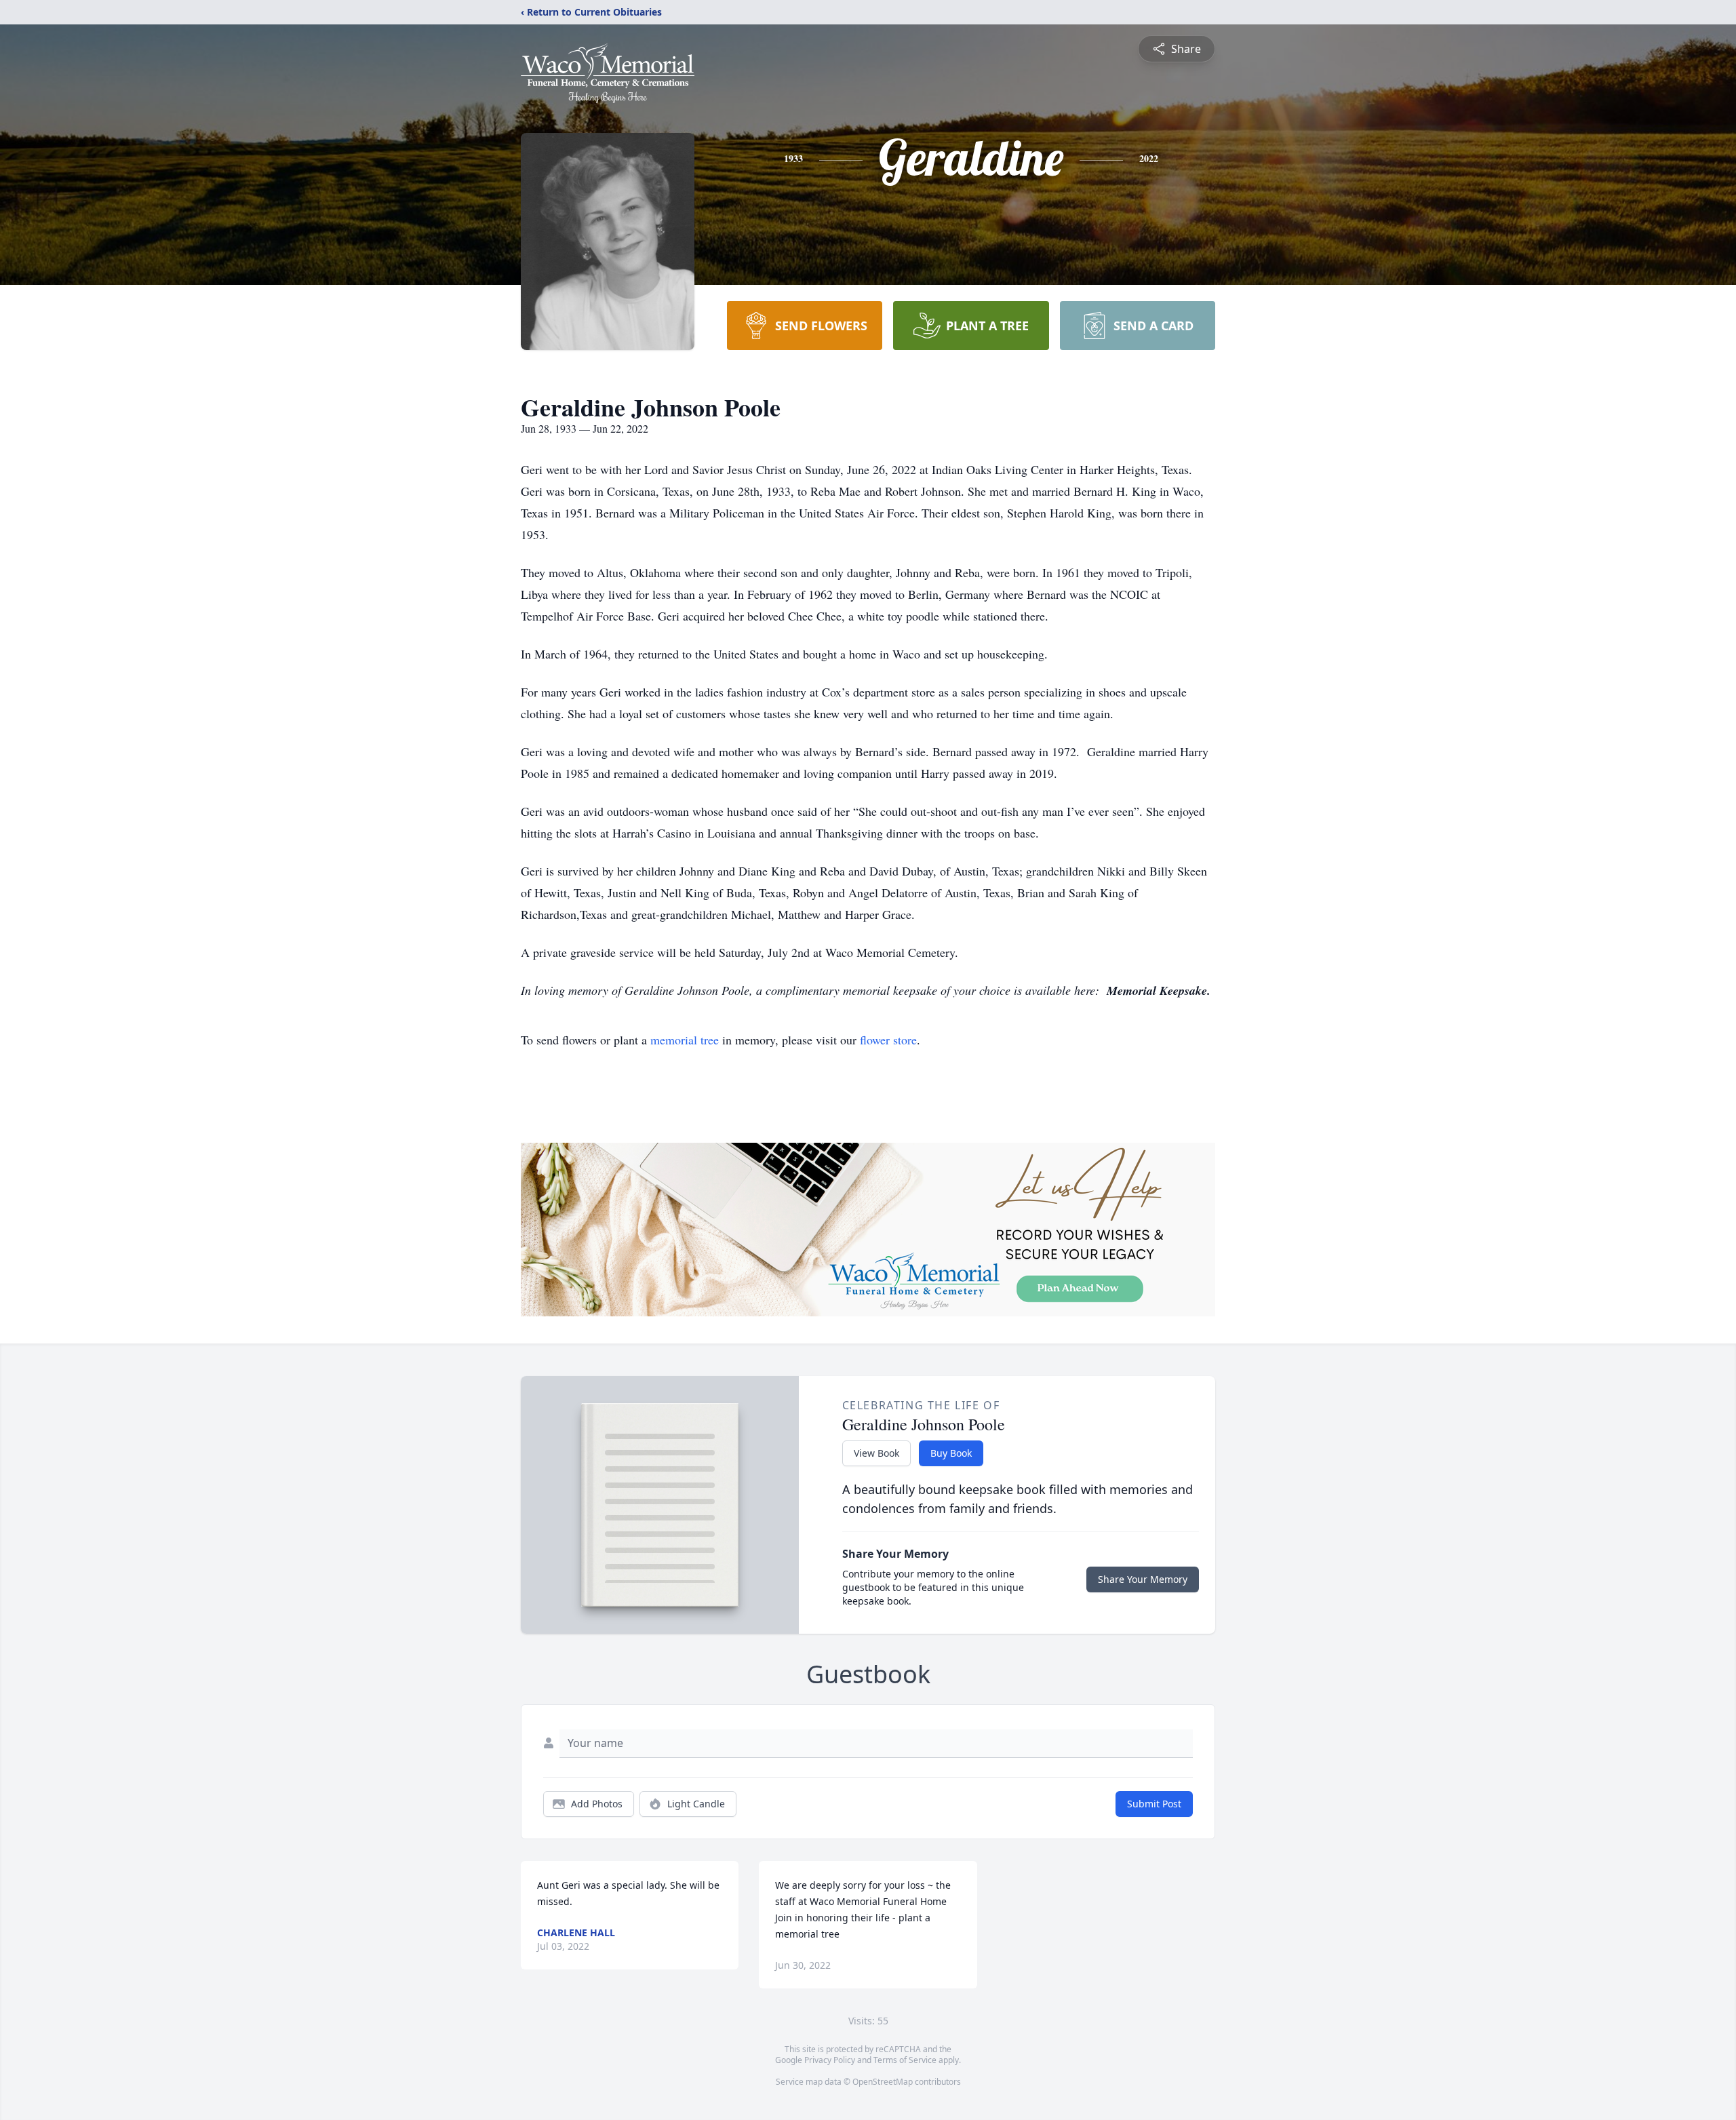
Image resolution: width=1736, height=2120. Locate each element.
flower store (888, 1040)
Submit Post (1154, 1804)
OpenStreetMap (883, 2082)
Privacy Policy (830, 2060)
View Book (876, 1453)
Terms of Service (905, 2060)
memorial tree (685, 1040)
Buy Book (951, 1453)
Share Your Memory (1143, 1579)
